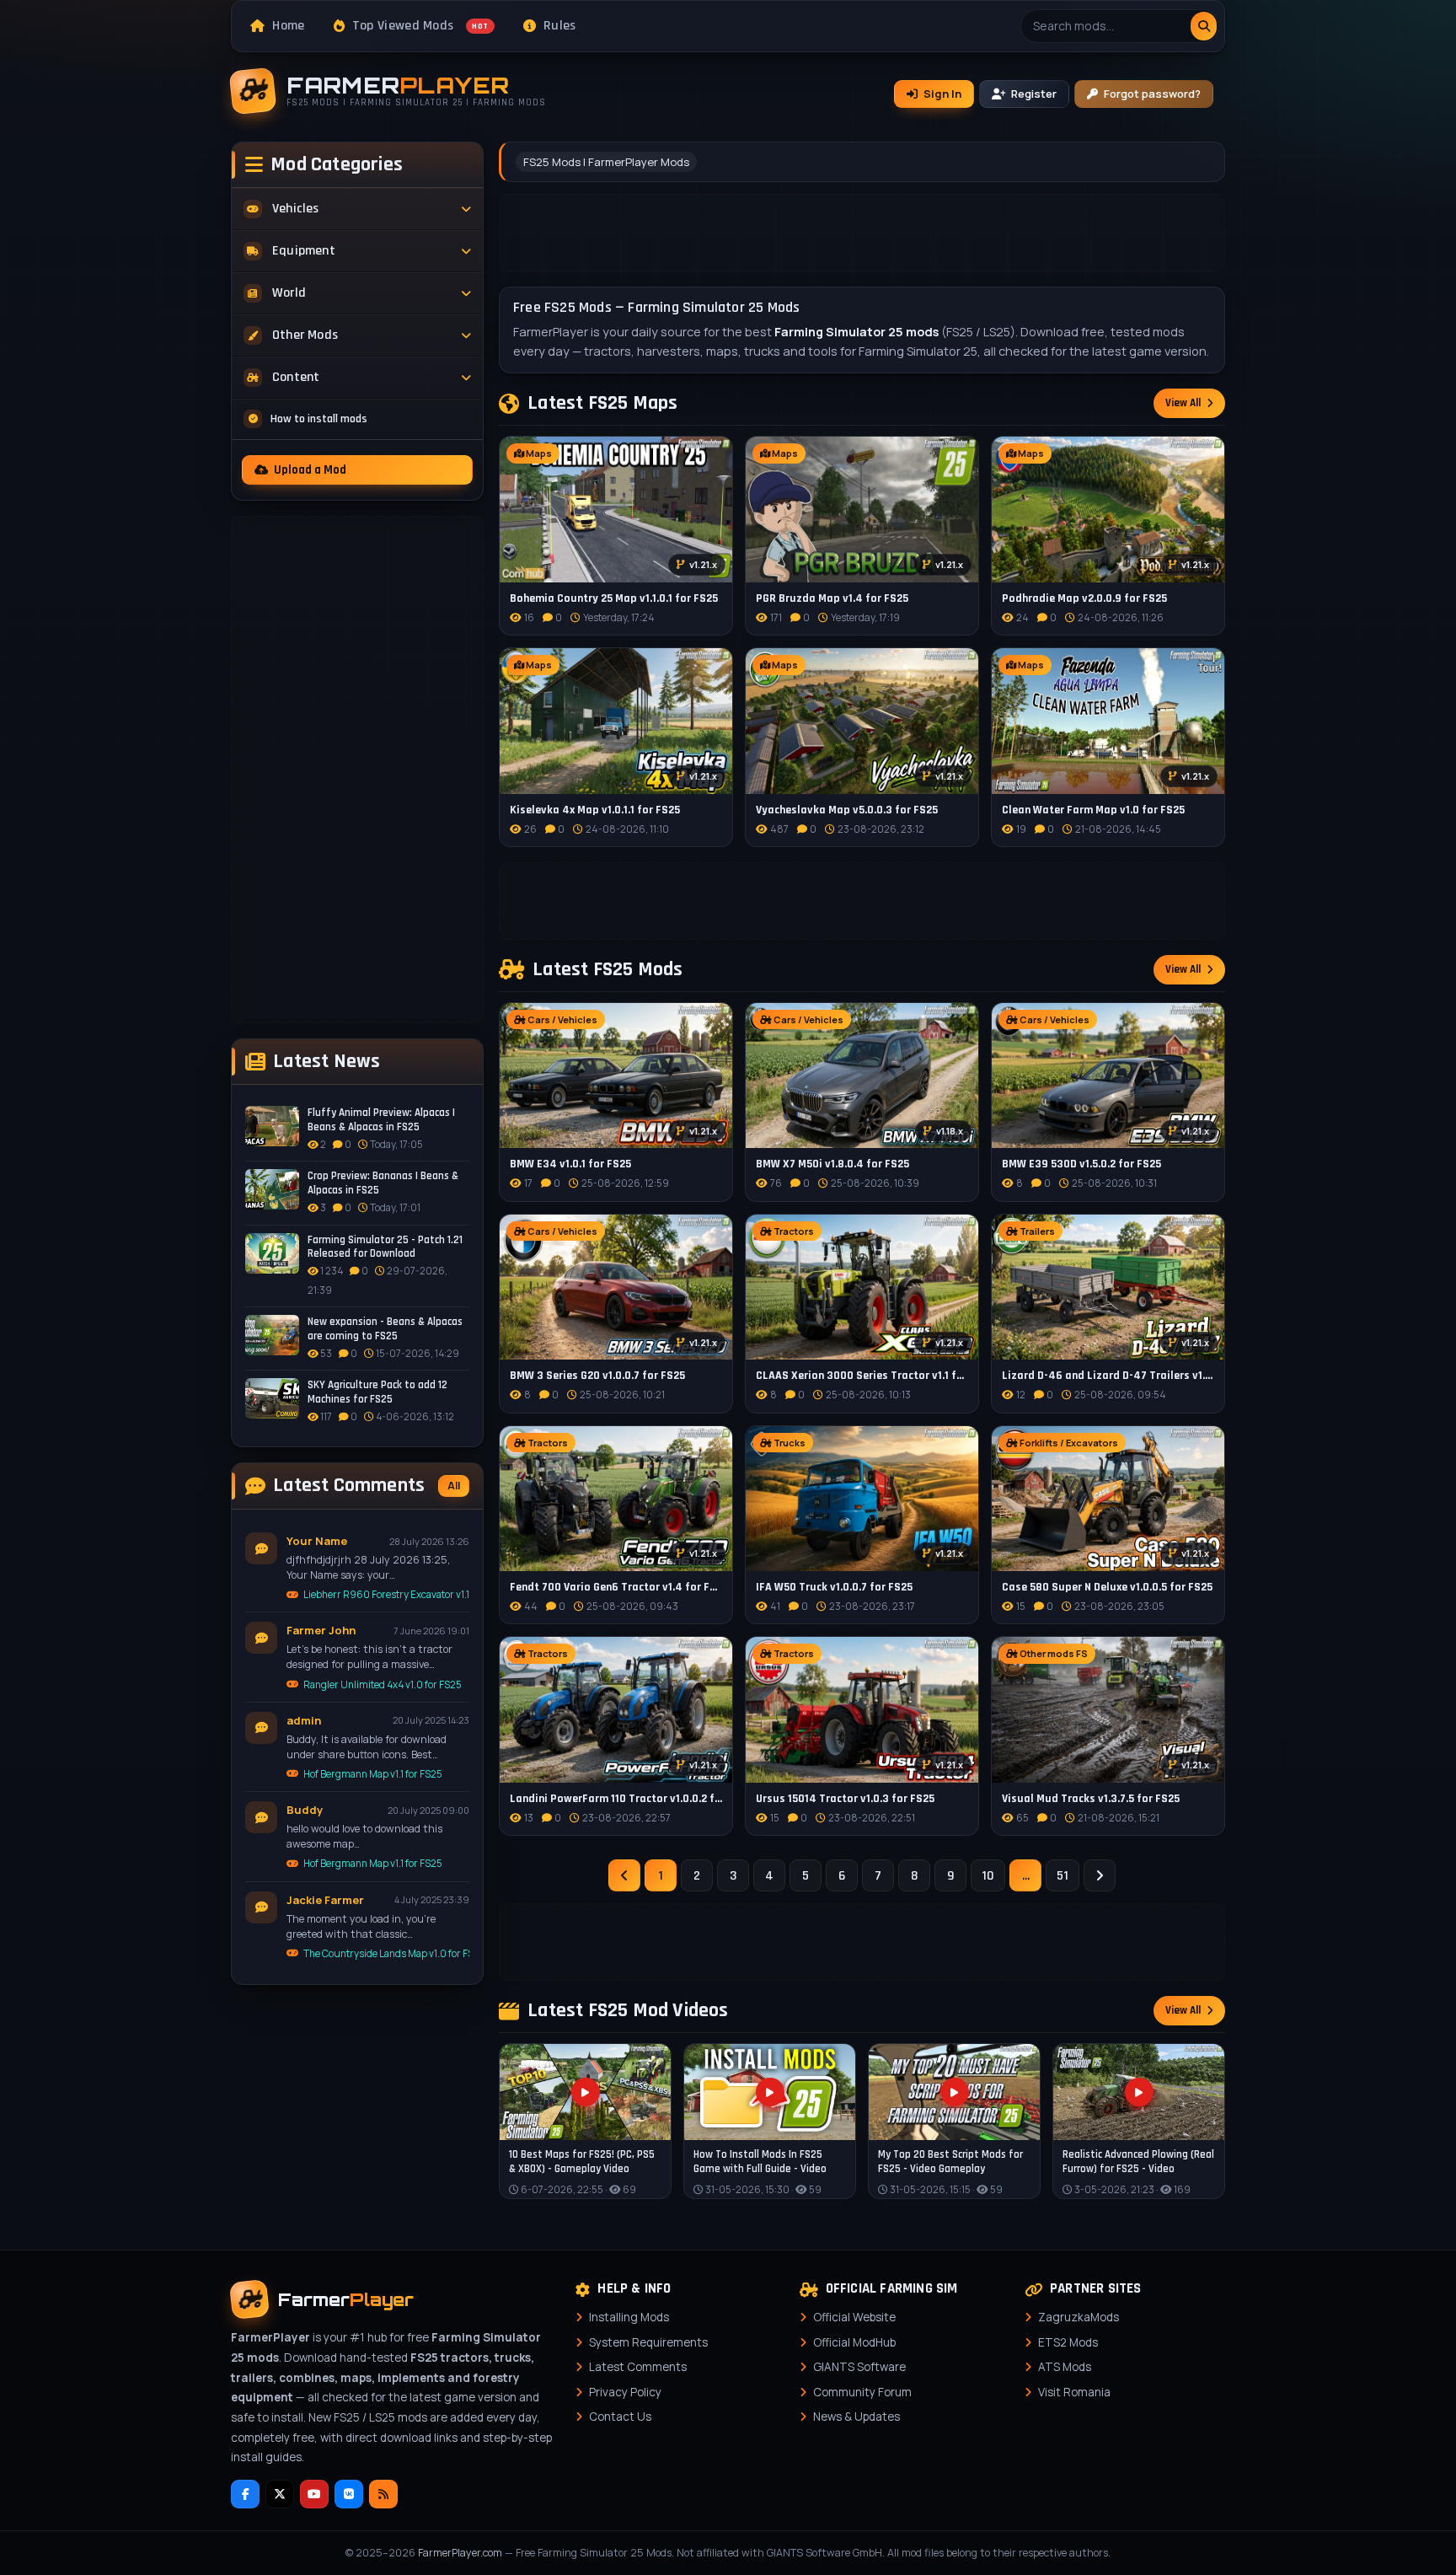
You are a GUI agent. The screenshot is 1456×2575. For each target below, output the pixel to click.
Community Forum (862, 2392)
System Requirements (648, 2342)
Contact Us (620, 2417)
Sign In (942, 94)
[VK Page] (349, 2494)
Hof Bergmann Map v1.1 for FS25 (373, 1774)
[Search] (1204, 26)
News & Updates (856, 2417)
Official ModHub (854, 2342)
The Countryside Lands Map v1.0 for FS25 (386, 1953)
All (454, 1486)
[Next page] (1100, 1875)
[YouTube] (314, 2494)
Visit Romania (1074, 2392)
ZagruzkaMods (1079, 2317)
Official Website (854, 2317)
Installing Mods (629, 2317)
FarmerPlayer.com (460, 2553)
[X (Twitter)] (280, 2494)
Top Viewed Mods (420, 26)
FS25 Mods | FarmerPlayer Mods (606, 162)
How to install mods (319, 419)
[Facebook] (245, 2494)
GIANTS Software (859, 2367)
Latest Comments (638, 2367)
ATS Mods (1065, 2367)
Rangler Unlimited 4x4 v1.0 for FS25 (383, 1684)
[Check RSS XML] (383, 2494)
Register (1034, 94)
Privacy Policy (625, 2392)
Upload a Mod (310, 470)
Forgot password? (1152, 94)
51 (1063, 1876)
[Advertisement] (357, 770)
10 (988, 1876)
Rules (560, 26)
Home (288, 26)
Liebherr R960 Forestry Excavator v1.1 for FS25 (386, 1594)
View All (1183, 403)
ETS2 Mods (1068, 2342)
